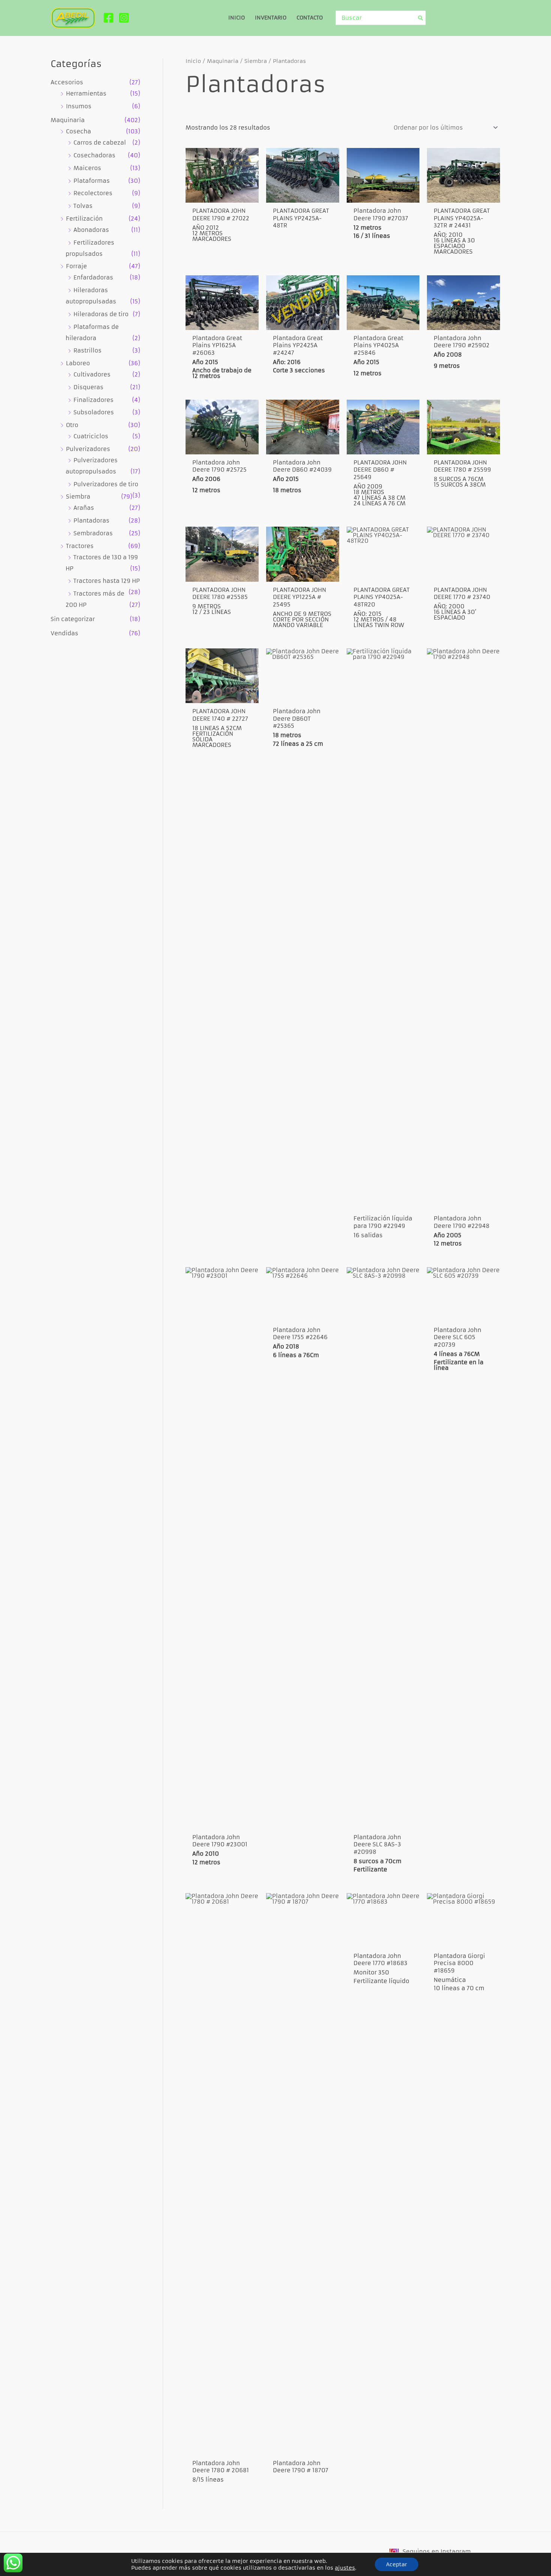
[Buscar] (421, 18)
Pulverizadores (88, 449)
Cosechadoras (94, 155)
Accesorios (67, 82)
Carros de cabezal (100, 143)
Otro (72, 425)
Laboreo (78, 363)
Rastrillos (88, 350)
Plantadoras (91, 520)
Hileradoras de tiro (101, 314)
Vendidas (64, 633)
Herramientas (86, 93)
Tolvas (83, 206)
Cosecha (79, 131)
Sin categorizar (73, 619)
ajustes (345, 2568)
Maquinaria (68, 120)
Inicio (193, 61)
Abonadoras (91, 230)
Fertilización (84, 219)
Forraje (76, 266)
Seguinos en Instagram (437, 2551)
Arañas (84, 508)
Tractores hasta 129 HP (107, 581)
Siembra (78, 497)
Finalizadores (94, 400)
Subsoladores (94, 412)
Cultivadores (92, 374)
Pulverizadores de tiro (106, 484)
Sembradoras (93, 533)
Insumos (79, 106)
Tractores (80, 546)
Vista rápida (222, 195)
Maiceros (87, 168)
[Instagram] (124, 18)
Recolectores (93, 193)
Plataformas (92, 181)
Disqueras (88, 387)
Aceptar (397, 2564)
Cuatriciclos (91, 436)
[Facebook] (109, 18)
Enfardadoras (93, 277)
